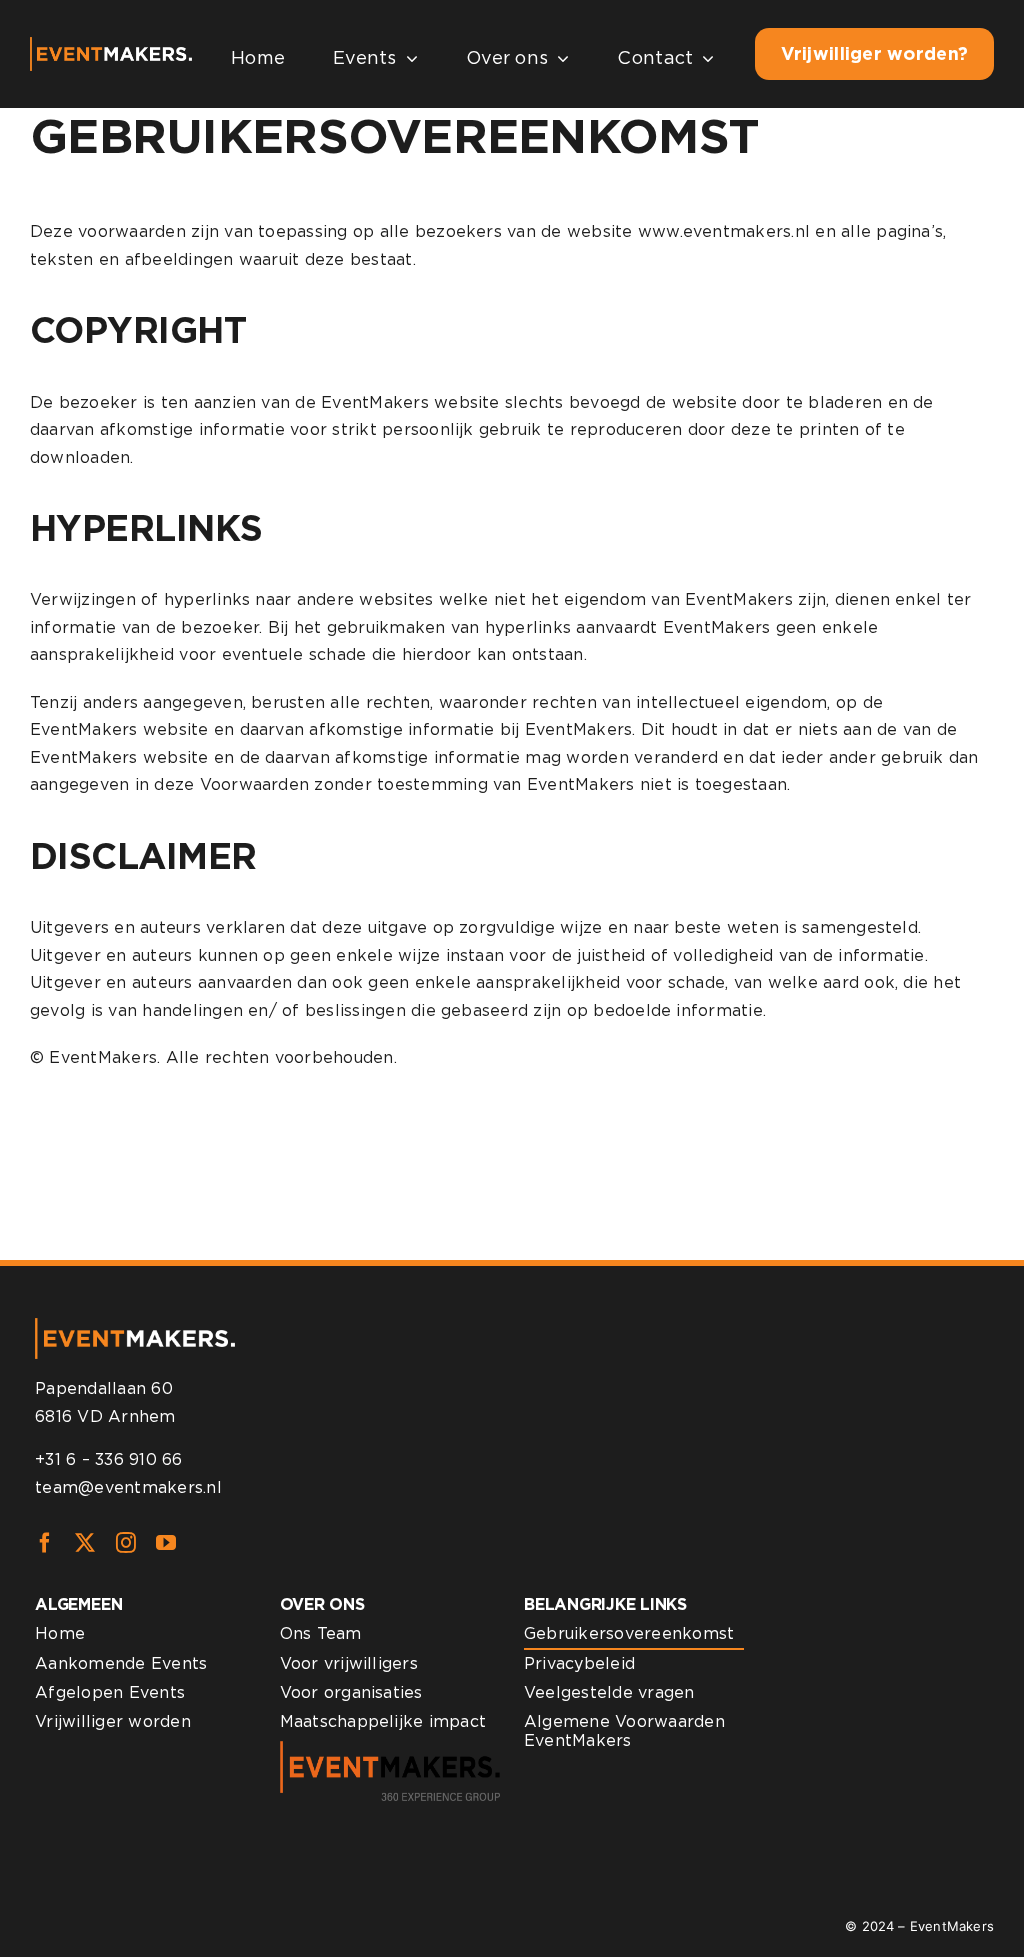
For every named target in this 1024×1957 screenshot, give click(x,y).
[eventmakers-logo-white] (111, 44)
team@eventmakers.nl (128, 1487)
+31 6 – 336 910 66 (108, 1459)
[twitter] (85, 1543)
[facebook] (45, 1543)
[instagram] (126, 1543)
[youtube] (166, 1543)
